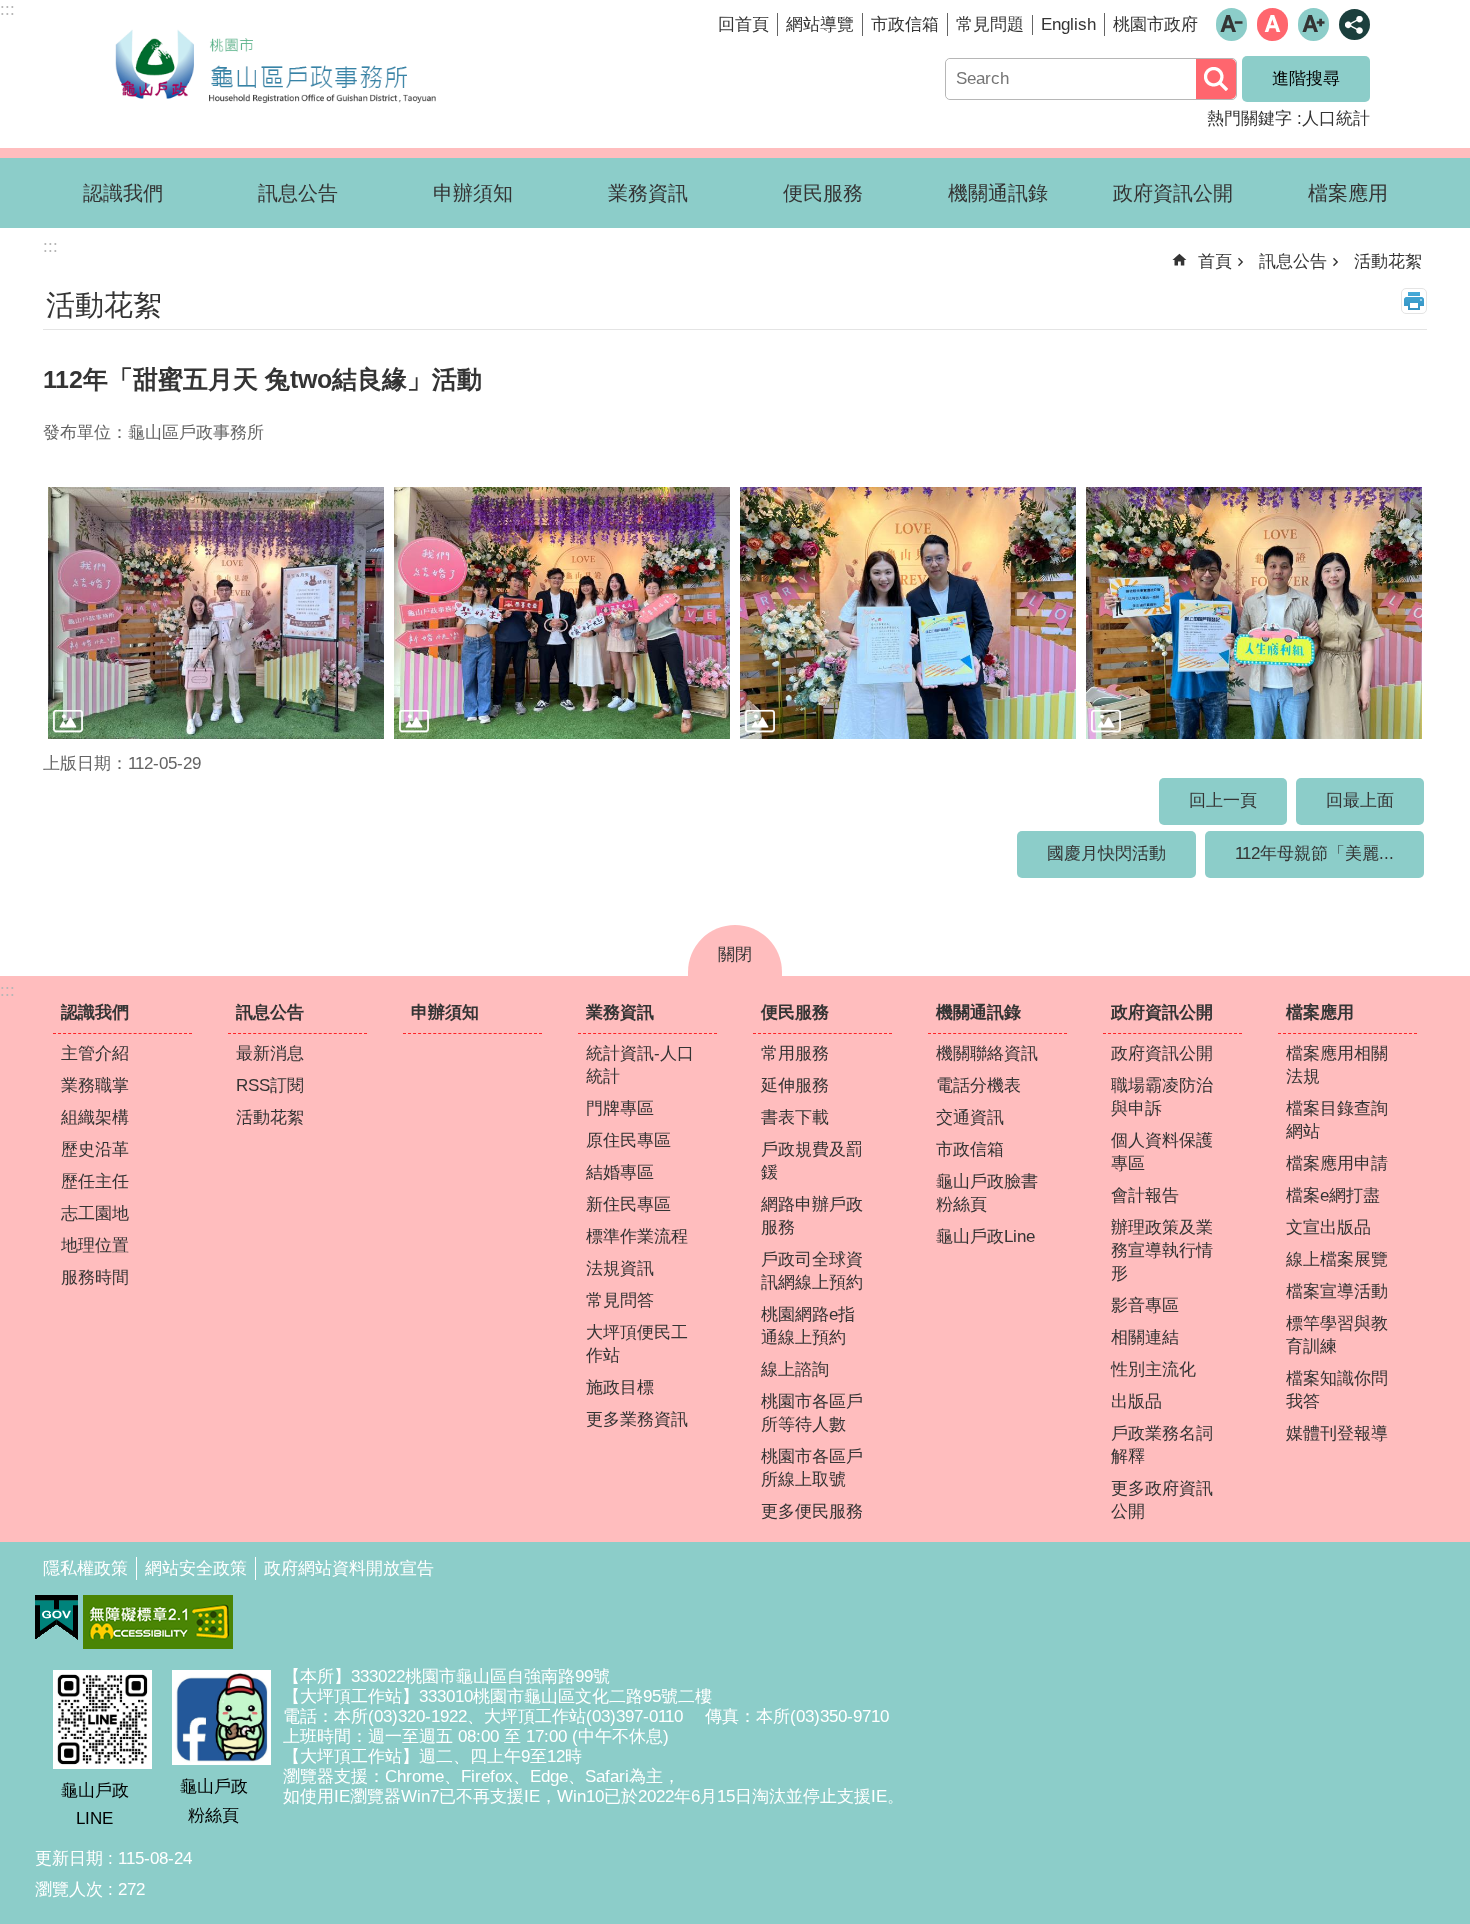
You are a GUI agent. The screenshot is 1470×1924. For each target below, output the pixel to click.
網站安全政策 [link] (196, 1568)
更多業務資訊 (637, 1419)
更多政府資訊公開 (1162, 1500)
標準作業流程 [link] (637, 1236)
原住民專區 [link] (628, 1140)
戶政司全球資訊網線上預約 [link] (812, 1271)
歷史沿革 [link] (95, 1149)
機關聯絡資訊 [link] (987, 1053)
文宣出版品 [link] (1328, 1227)
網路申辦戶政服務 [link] (812, 1216)
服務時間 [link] (95, 1277)
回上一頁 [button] (1223, 800)
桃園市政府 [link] (1155, 24)
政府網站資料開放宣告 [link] (349, 1568)
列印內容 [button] (1414, 301)
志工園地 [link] (95, 1213)
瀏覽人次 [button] (69, 1889)
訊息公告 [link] (298, 193)
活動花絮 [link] (1388, 261)
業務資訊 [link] (648, 193)
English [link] (1068, 24)
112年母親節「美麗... (1314, 853)
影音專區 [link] (1145, 1305)
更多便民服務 (812, 1511)
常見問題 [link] (990, 24)
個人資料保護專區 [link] (1162, 1152)
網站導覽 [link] (820, 24)
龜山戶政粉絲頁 (214, 1801)
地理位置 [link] (95, 1245)
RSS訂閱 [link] (270, 1085)
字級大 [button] (1313, 24)
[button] (216, 613)
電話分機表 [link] (978, 1085)
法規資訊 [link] (620, 1268)
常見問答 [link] (620, 1300)
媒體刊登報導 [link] (1337, 1433)
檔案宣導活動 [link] (1337, 1291)
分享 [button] (1354, 24)
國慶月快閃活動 (1106, 853)
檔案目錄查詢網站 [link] (1337, 1120)
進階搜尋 (1306, 78)
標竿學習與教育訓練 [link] (1337, 1335)
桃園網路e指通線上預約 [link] (808, 1326)
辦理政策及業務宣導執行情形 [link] (1162, 1250)
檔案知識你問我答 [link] (1337, 1390)
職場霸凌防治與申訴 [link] (1162, 1097)
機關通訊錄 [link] (998, 193)
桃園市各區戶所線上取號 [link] (812, 1468)
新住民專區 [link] (628, 1204)
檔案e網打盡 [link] (1333, 1195)
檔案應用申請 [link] (1337, 1163)
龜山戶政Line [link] (985, 1236)
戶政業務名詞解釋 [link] (1162, 1445)
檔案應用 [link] (1348, 193)
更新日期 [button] (69, 1858)
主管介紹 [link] (95, 1053)
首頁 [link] (1215, 261)
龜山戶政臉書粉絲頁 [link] (987, 1193)
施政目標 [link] (620, 1387)
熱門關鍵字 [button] (1249, 118)
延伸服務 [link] (795, 1085)
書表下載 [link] (795, 1117)
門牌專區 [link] (620, 1108)
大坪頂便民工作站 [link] (637, 1344)
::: (7, 990)
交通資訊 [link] (970, 1117)
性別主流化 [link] (1153, 1369)
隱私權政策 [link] (85, 1568)
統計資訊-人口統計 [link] (640, 1065)
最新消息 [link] (270, 1053)
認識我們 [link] (123, 193)
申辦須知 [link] (473, 193)
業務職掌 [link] (95, 1085)
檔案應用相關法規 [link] (1337, 1065)
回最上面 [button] (1360, 800)
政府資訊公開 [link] (1173, 193)
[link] (56, 1618)
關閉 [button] (735, 954)
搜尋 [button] (1216, 79)
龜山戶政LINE (95, 1804)
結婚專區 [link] (620, 1172)
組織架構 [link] (95, 1117)
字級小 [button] (1231, 24)
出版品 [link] (1136, 1401)
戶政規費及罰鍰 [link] (812, 1161)
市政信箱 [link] (905, 24)
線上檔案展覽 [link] (1337, 1259)
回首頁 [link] (743, 24)
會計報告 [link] (1145, 1195)
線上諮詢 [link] (795, 1369)
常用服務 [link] (795, 1053)
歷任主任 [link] (95, 1181)
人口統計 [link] (1336, 118)
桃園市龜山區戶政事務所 (275, 63)
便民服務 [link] (823, 193)
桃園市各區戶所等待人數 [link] (812, 1413)
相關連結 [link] (1145, 1337)
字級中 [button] (1272, 24)
